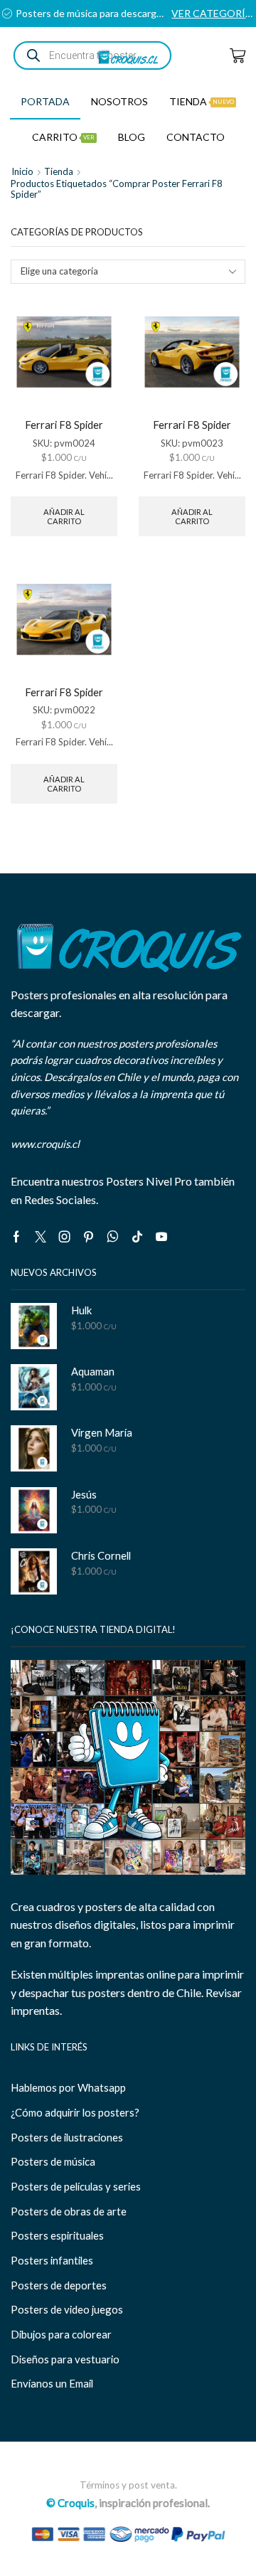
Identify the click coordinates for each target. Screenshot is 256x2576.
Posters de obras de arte (69, 2211)
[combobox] (128, 272)
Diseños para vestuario (65, 2359)
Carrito (63, 137)
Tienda (202, 101)
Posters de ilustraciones (67, 2137)
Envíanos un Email (52, 2383)
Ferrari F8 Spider (64, 425)
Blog (132, 137)
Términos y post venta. (128, 2485)
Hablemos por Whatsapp (68, 2087)
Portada (45, 101)
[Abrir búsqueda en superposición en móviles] (92, 55)
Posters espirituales (57, 2235)
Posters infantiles (52, 2260)
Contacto (196, 137)
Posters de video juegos (67, 2309)
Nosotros (119, 101)
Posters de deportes (59, 2285)
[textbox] (119, 271)
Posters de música (53, 2161)
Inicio (22, 171)
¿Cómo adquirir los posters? (75, 2112)
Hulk (81, 1310)
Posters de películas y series (76, 2186)
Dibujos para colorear (61, 2334)
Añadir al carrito (64, 516)
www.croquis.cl (45, 1144)
